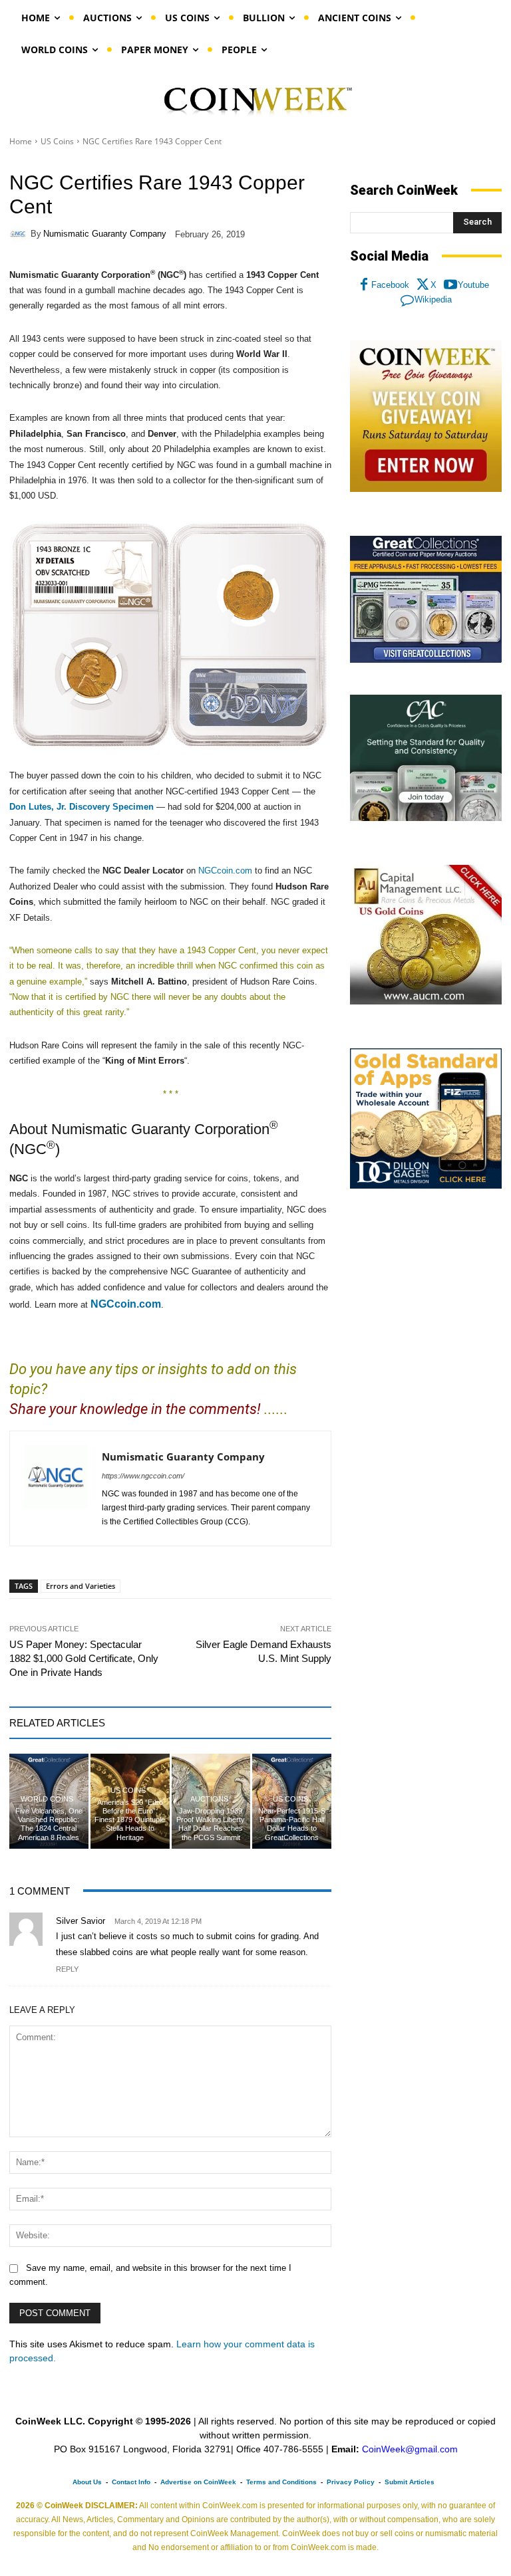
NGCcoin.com (225, 871)
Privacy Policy (351, 2482)
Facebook (390, 285)
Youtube (473, 285)
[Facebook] (364, 285)
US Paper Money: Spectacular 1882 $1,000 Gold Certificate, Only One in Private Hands (84, 1658)
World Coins (47, 1799)
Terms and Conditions (281, 2482)
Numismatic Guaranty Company (105, 234)
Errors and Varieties (81, 1586)
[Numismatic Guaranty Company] (20, 234)
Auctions (209, 1799)
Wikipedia (433, 299)
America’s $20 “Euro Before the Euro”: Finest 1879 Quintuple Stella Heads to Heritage (130, 1820)
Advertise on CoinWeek (198, 2482)
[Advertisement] (426, 1292)
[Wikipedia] (407, 300)
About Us (87, 2482)
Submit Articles (410, 2482)
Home (21, 141)
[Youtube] (450, 285)
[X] (423, 285)
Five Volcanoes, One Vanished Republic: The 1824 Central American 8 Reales (49, 1824)
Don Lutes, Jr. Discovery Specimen (82, 807)
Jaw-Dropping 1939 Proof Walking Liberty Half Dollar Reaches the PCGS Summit (211, 1824)
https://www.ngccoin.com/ (143, 1476)
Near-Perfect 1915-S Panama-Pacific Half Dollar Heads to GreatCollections (292, 1824)
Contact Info (131, 2482)
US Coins (57, 141)
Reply (67, 1969)
